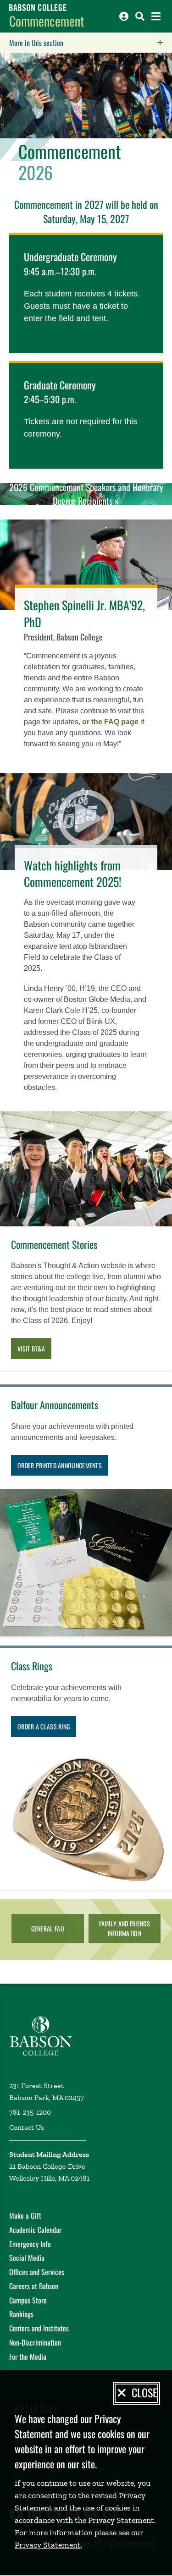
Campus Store (28, 2300)
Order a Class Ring (44, 1726)
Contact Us (27, 2127)
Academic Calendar (35, 2230)
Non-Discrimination (35, 2342)
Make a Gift (25, 2215)
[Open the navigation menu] (156, 16)
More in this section (91, 43)
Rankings (21, 2314)
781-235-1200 (30, 2112)
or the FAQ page (110, 722)
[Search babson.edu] (140, 16)
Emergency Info (30, 2244)
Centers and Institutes (39, 2328)
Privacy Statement (48, 2545)
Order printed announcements (60, 1465)
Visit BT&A (31, 1348)
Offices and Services (37, 2272)
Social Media (27, 2258)
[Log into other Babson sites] (124, 16)
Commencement (47, 21)
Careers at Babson (34, 2286)
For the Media (28, 2357)
